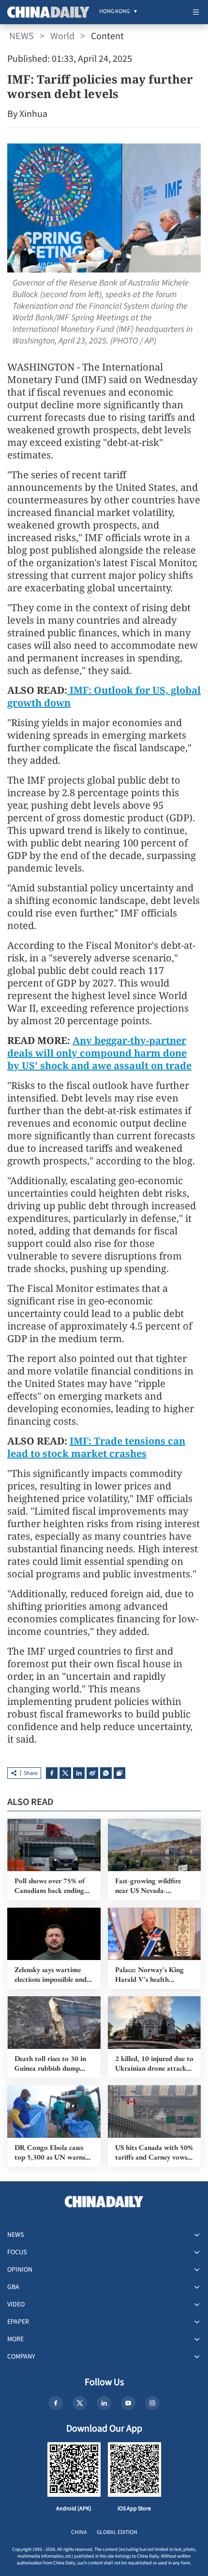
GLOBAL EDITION (117, 2532)
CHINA (79, 2532)
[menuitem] (114, 12)
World (62, 36)
